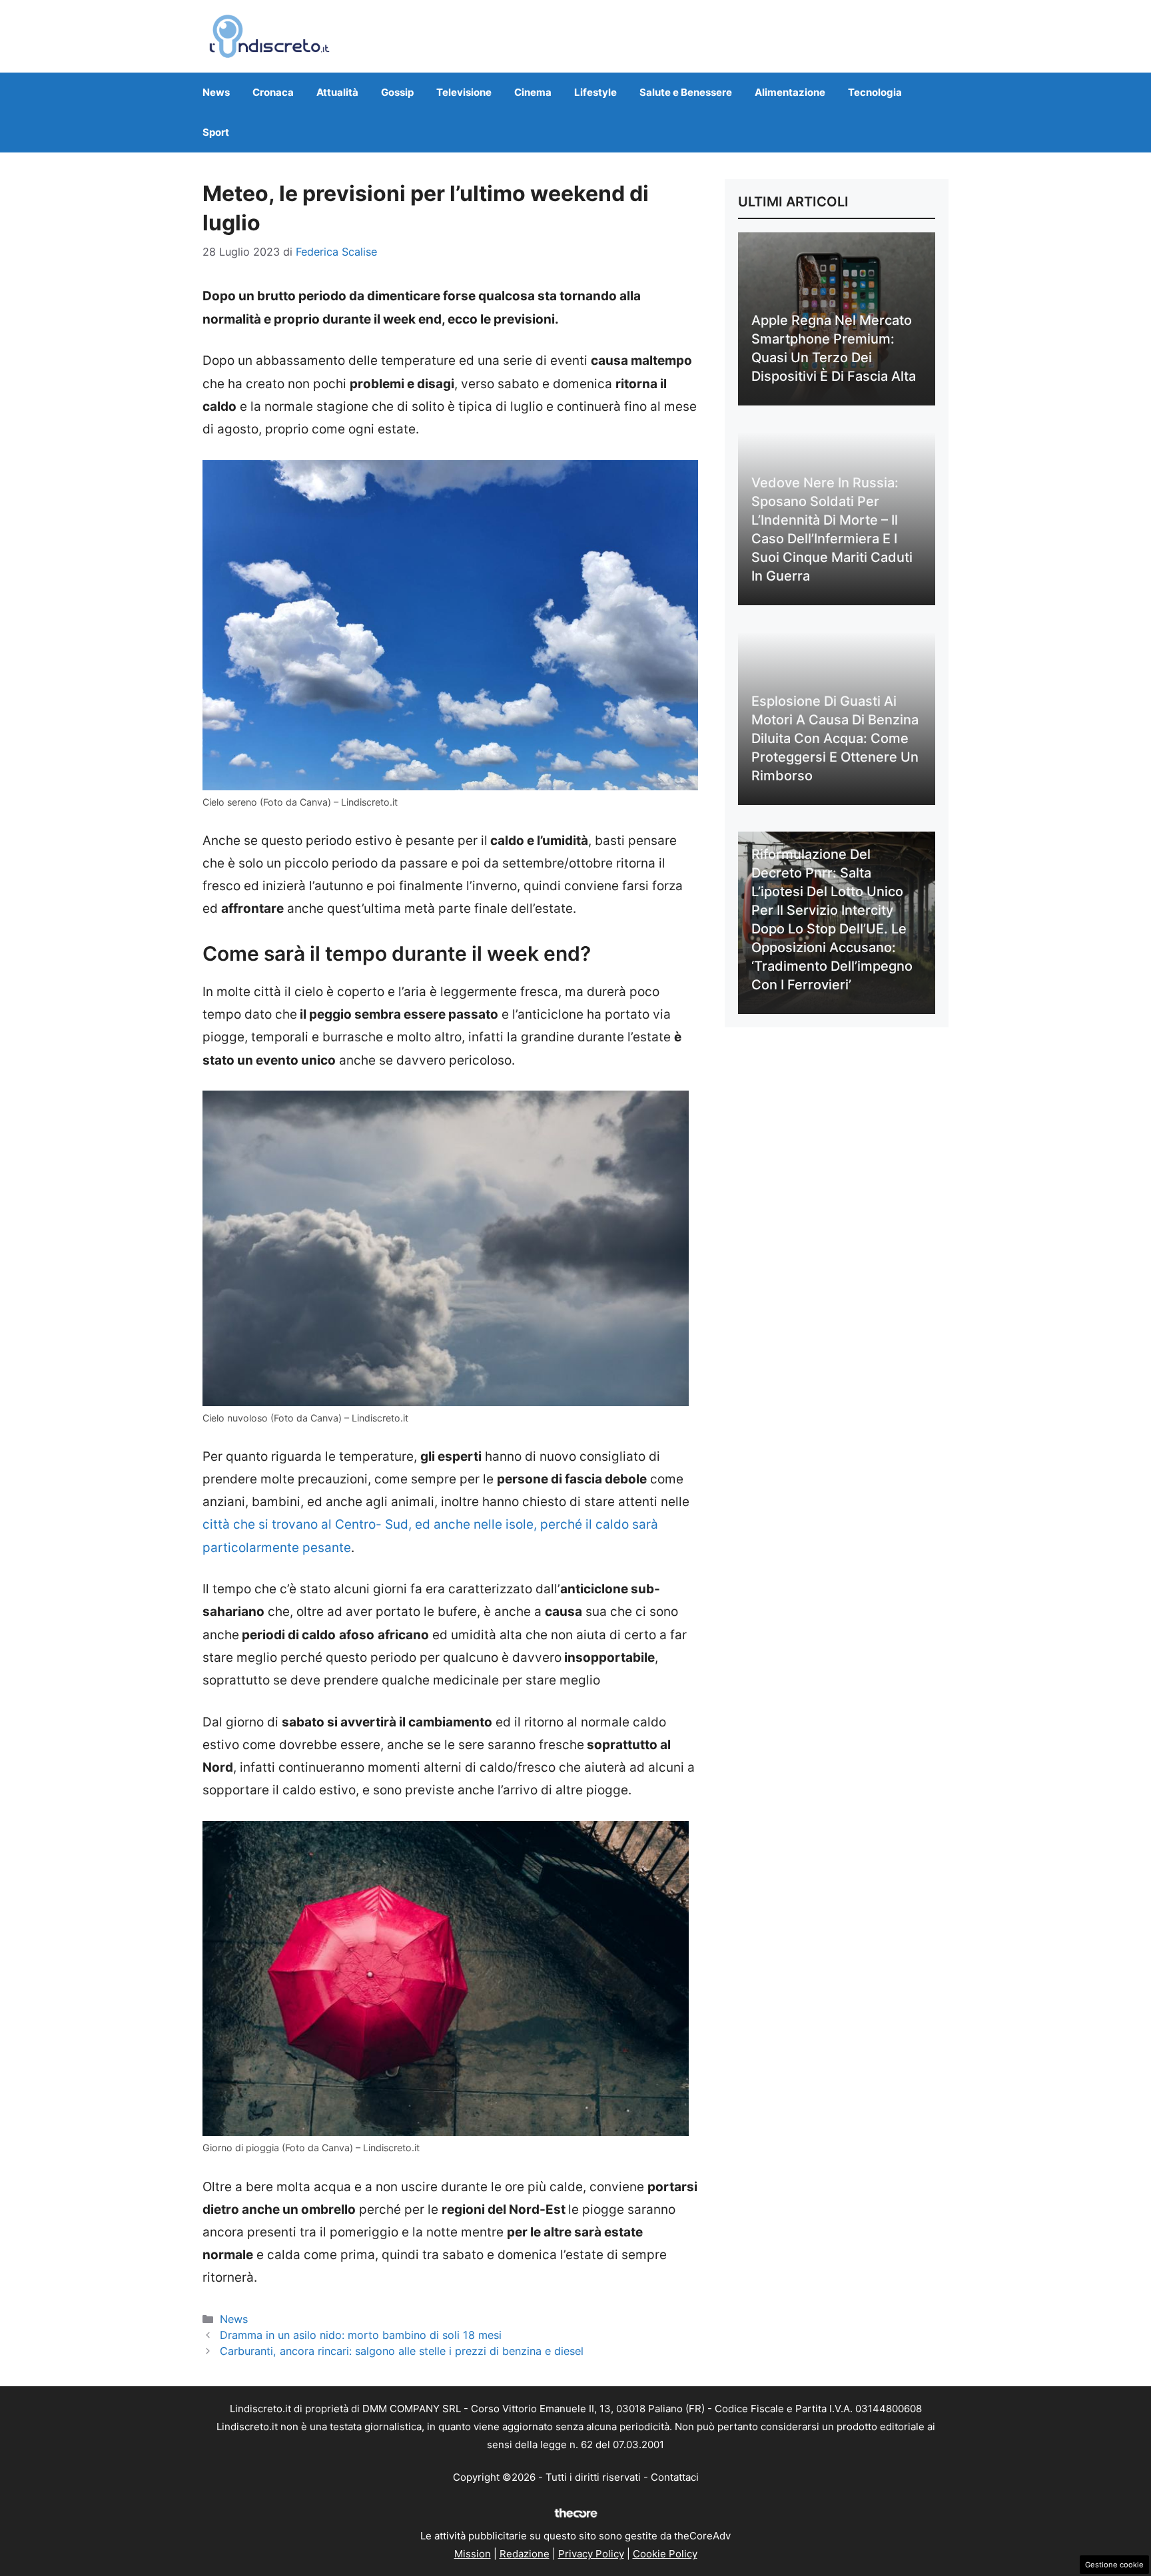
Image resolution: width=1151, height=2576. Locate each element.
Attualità (337, 92)
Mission (473, 2554)
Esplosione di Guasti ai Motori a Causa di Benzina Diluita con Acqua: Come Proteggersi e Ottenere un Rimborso (835, 738)
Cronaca (273, 92)
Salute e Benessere (686, 92)
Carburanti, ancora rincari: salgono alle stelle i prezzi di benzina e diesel (402, 2351)
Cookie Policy (665, 2554)
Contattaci (675, 2477)
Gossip (397, 92)
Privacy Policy (591, 2554)
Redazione (525, 2554)
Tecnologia (875, 92)
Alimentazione (790, 92)
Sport (216, 132)
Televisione (464, 92)
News (216, 92)
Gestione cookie (1114, 2565)
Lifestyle (595, 92)
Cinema (533, 92)
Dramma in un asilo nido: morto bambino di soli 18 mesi (361, 2335)
